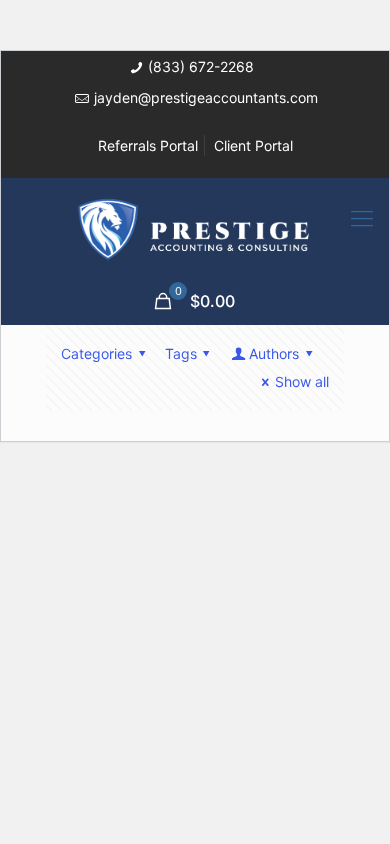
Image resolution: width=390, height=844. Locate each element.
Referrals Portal (148, 145)
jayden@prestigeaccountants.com (206, 97)
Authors (274, 353)
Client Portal (253, 145)
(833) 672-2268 (201, 66)
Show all (302, 381)
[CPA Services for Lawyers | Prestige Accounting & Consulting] (195, 228)
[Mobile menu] (362, 218)
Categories (96, 353)
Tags (181, 353)
